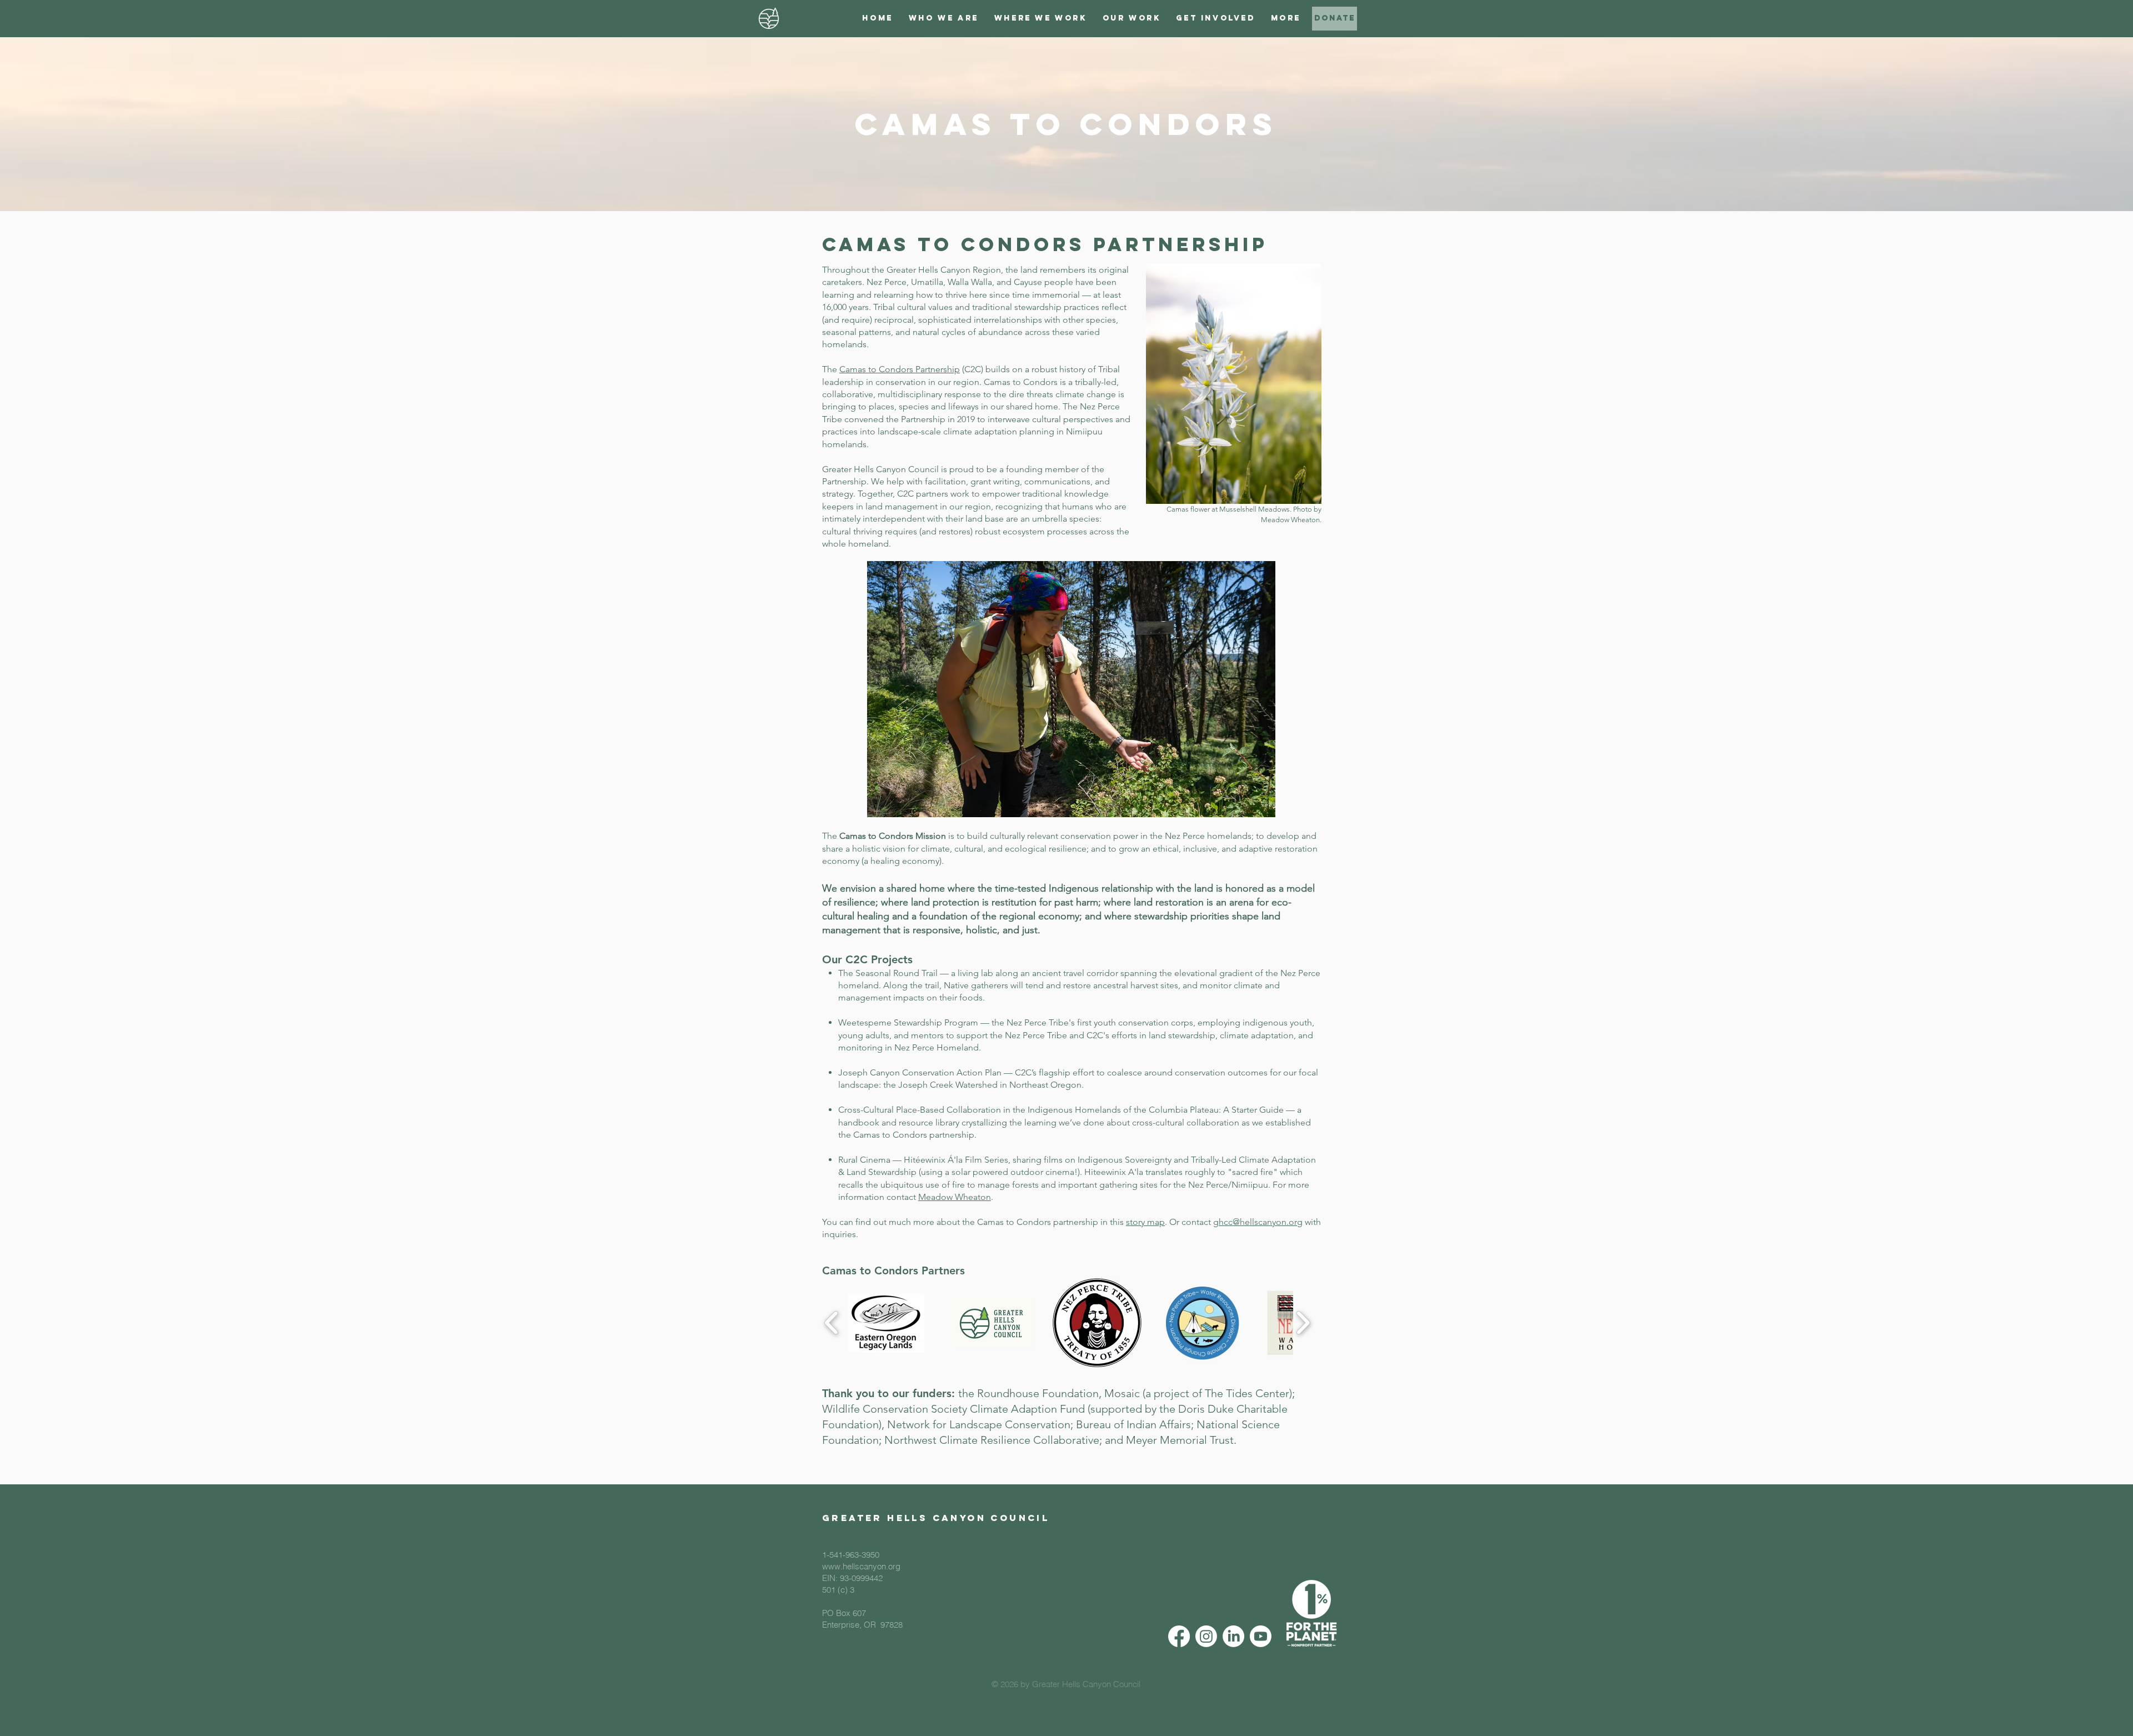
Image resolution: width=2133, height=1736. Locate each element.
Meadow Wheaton (955, 1197)
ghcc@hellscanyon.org (1258, 1222)
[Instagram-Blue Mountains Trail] (1206, 1636)
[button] (944, 18)
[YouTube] (1261, 1636)
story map (1145, 1222)
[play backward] (832, 1323)
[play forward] (1303, 1323)
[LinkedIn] (1233, 1636)
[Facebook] (1179, 1636)
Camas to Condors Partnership (900, 369)
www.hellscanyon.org (861, 1566)
